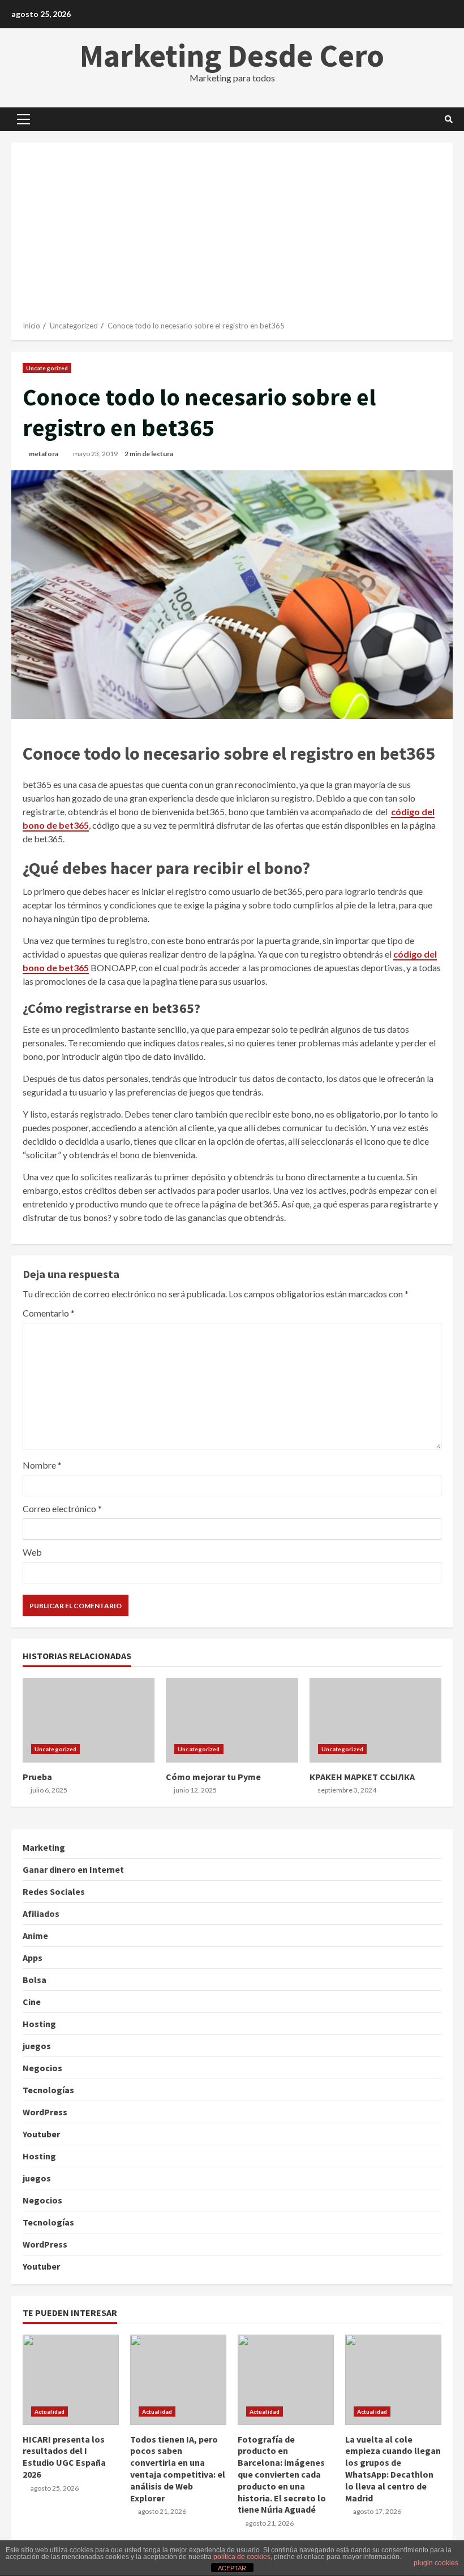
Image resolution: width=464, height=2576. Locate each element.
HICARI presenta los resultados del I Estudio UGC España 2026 (71, 2380)
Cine (32, 2002)
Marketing (44, 1847)
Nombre (42, 1465)
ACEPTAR (232, 2568)
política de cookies (242, 2557)
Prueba (89, 1720)
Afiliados (41, 1913)
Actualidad (50, 2412)
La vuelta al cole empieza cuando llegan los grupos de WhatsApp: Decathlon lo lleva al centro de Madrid (393, 2380)
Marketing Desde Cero (232, 55)
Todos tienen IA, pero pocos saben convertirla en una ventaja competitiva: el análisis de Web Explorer (178, 2380)
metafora (44, 454)
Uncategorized (47, 368)
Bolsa (35, 1980)
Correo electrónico (62, 1508)
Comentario (49, 1313)
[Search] (449, 119)
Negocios (42, 2068)
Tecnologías (48, 2090)
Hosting (39, 2024)
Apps (33, 1958)
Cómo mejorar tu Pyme (232, 1720)
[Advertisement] (232, 236)
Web (32, 1552)
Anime (35, 1936)
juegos (37, 2046)
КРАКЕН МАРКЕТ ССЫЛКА (375, 1720)
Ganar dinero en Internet (73, 1869)
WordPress (45, 2112)
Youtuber (41, 2134)
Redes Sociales (54, 1891)
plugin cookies (436, 2563)
